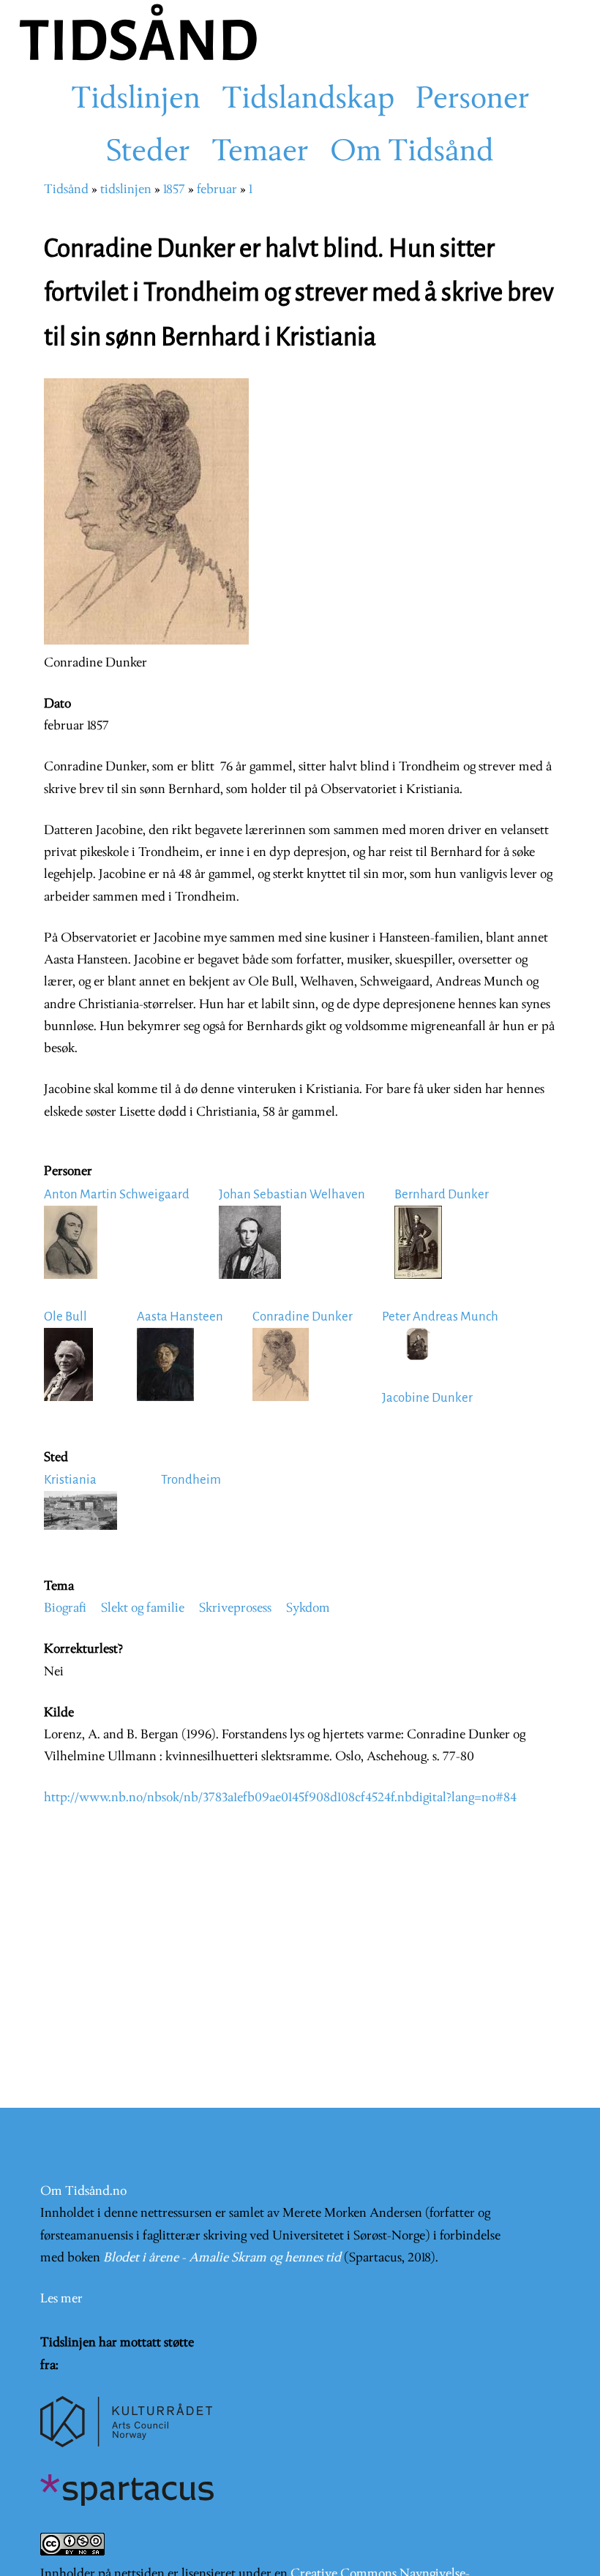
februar (217, 190)
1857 (174, 190)
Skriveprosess (235, 1608)
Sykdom (308, 1608)
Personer (473, 100)
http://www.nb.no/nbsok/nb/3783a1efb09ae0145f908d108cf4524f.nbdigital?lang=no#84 (280, 1798)
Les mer (61, 2299)
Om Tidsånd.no (83, 2192)
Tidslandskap (308, 100)
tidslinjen (126, 190)
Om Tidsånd (412, 153)
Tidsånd (66, 190)
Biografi (65, 1608)
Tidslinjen (136, 100)
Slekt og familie (143, 1608)
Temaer (260, 153)
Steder (148, 153)
